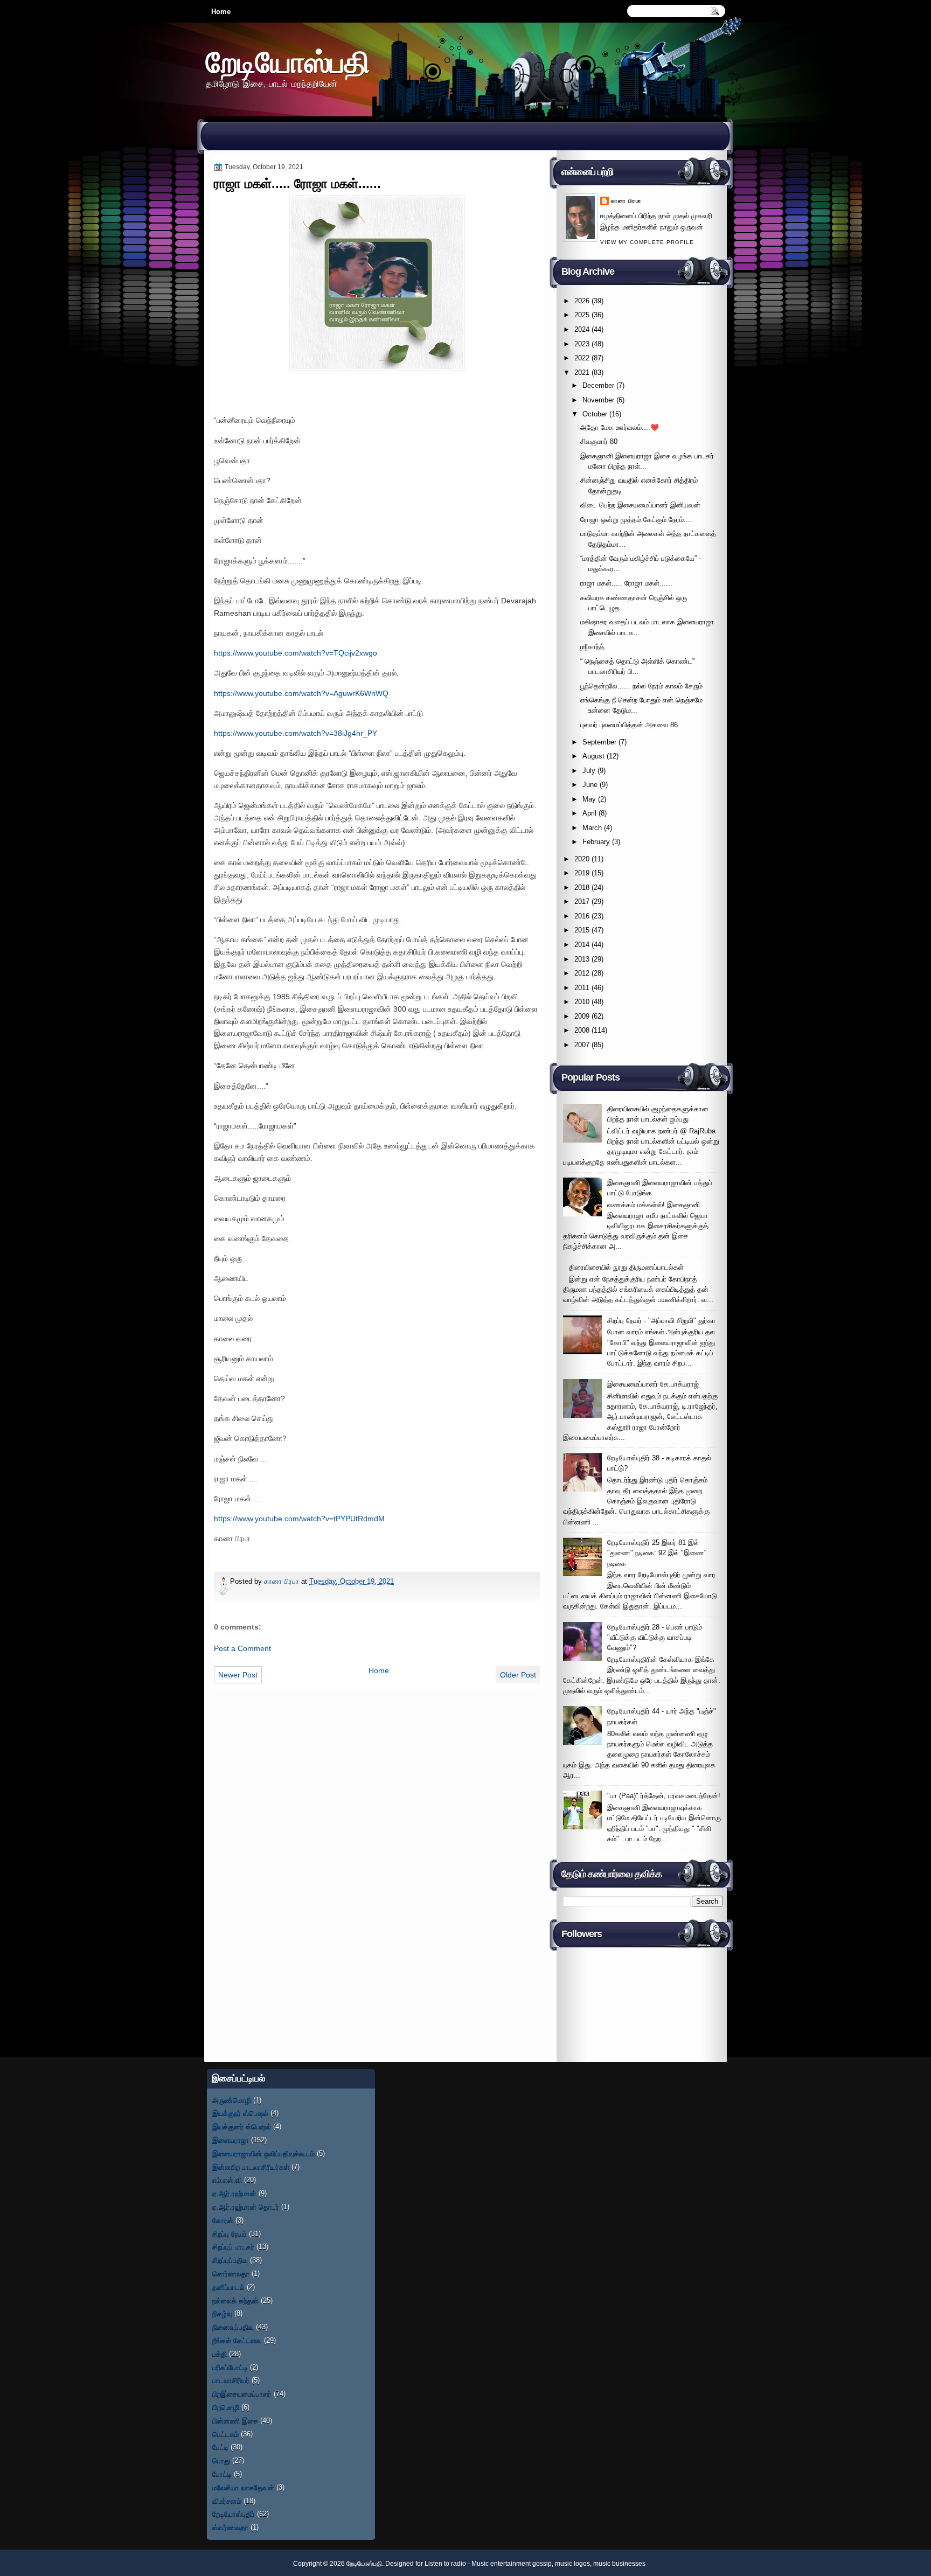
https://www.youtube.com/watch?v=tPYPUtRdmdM (299, 1519)
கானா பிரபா (283, 1581)
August (593, 756)
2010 (582, 1002)
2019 (582, 873)
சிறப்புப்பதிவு (230, 2260)
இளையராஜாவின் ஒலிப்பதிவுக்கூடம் (263, 2153)
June (590, 785)
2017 (582, 901)
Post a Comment (242, 1648)
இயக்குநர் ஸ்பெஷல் (240, 2113)
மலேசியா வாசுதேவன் (243, 2487)
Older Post (518, 1675)
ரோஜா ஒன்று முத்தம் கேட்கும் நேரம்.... (636, 520)
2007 (582, 1045)
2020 (582, 859)
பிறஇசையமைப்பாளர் (242, 2394)
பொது (221, 2460)
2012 (582, 973)
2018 (582, 887)
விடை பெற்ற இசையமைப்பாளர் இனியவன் (640, 505)
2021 (582, 373)
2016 (582, 916)
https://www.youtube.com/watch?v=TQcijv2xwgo (296, 653)
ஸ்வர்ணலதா (230, 2527)
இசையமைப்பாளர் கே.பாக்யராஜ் (653, 1384)
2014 (582, 945)
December (598, 385)
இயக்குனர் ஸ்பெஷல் (242, 2126)
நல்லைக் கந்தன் (235, 2300)
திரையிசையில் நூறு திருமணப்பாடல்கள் (626, 1267)
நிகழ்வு (222, 2313)
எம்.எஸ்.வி (227, 2180)
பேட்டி (220, 2447)
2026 (582, 301)
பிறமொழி (226, 2407)
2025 (582, 315)
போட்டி (222, 2474)
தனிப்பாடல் (228, 2287)
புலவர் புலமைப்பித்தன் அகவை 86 (629, 725)
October (595, 414)
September (599, 742)
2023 (582, 344)
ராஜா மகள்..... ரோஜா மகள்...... (626, 583)
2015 (582, 930)
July (589, 771)
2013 (582, 959)
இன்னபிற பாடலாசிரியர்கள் (251, 2167)
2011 (582, 988)
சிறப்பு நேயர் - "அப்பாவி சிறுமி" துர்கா (661, 1321)
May (589, 799)
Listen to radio (445, 2564)
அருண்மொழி (232, 2100)
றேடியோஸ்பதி (288, 62)
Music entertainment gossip (512, 2564)
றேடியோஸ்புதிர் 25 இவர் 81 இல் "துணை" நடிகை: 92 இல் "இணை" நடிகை (657, 1553)
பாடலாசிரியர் (231, 2380)
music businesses (619, 2564)
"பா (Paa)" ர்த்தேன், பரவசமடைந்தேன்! (664, 1796)
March (592, 828)
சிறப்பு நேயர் (230, 2234)
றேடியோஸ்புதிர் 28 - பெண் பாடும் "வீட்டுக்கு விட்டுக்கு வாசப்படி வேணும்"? (655, 1638)
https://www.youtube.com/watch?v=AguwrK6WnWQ (301, 693)
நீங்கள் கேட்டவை (237, 2340)
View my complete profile (647, 242)
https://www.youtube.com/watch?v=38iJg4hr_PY (296, 733)
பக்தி (220, 2354)
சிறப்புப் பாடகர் (233, 2247)
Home (221, 12)
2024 (582, 329)
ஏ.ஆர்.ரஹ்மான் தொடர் (246, 2207)
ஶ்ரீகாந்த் (592, 647)
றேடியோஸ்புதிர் (234, 2514)
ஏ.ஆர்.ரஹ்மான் (234, 2193)
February (596, 842)
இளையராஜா (231, 2140)
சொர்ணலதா (231, 2274)
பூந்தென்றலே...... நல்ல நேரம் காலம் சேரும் (641, 686)
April (589, 813)
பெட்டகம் (225, 2434)
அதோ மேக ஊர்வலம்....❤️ (620, 427)
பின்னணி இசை (235, 2421)
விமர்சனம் (227, 2501)
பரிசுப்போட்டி (230, 2367)
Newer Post (238, 1675)
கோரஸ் (223, 2220)
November (598, 400)
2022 (582, 358)
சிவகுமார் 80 (599, 441)
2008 (582, 1030)
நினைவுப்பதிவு (233, 2327)
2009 (582, 1016)
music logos (572, 2564)
